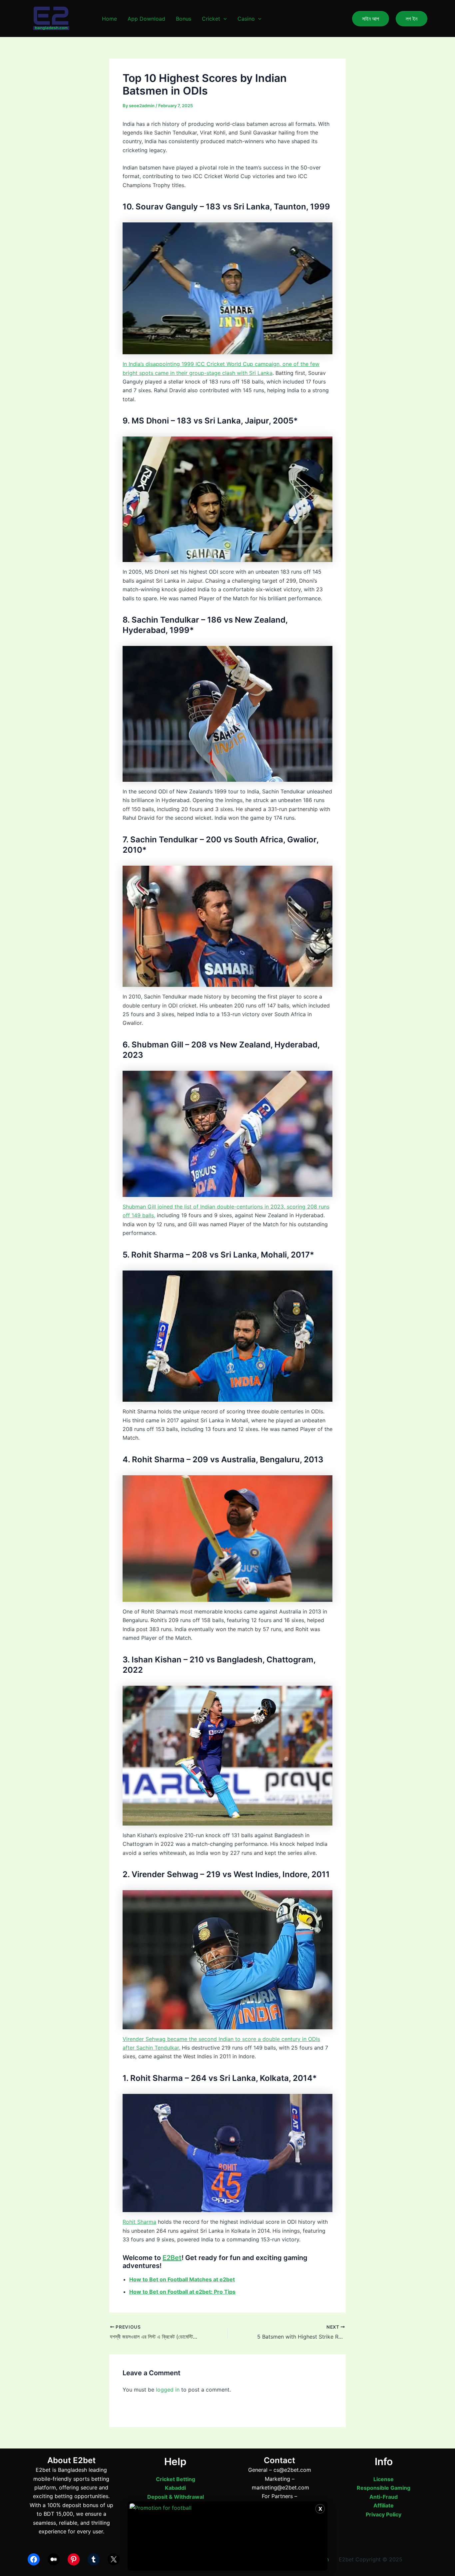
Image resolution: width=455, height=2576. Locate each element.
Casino (246, 19)
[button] (224, 19)
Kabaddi (175, 2488)
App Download (146, 19)
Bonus (184, 19)
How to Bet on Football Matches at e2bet (182, 2279)
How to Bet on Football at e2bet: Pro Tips (182, 2292)
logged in (168, 2390)
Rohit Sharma (139, 2222)
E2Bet (172, 2258)
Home (109, 19)
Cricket (211, 19)
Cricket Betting (176, 2479)
